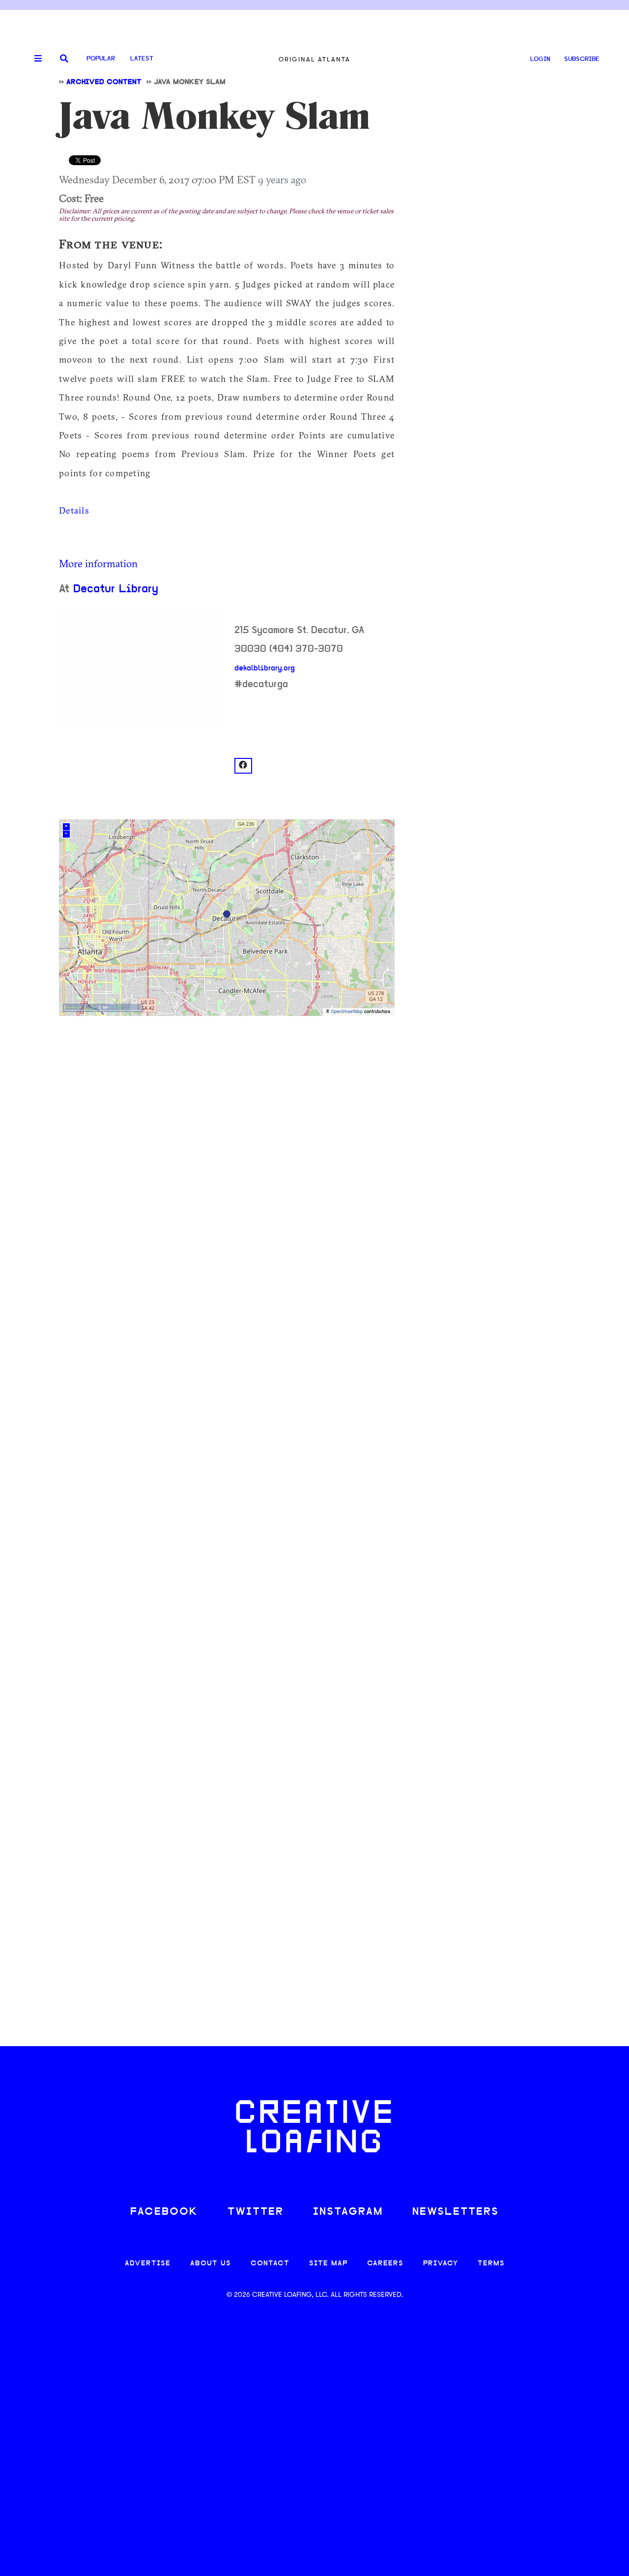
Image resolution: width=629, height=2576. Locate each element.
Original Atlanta (314, 59)
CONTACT (270, 2264)
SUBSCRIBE (582, 59)
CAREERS (385, 2264)
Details (74, 510)
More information (98, 563)
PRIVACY (441, 2264)
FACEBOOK (164, 2212)
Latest (142, 59)
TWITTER (256, 2212)
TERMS (491, 2264)
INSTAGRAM (348, 2212)
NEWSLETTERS (456, 2212)
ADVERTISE (148, 2264)
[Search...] (64, 59)
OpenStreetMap (347, 1012)
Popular (101, 59)
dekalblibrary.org (265, 668)
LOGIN (540, 59)
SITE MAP (328, 2264)
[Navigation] (34, 59)
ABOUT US (211, 2264)
